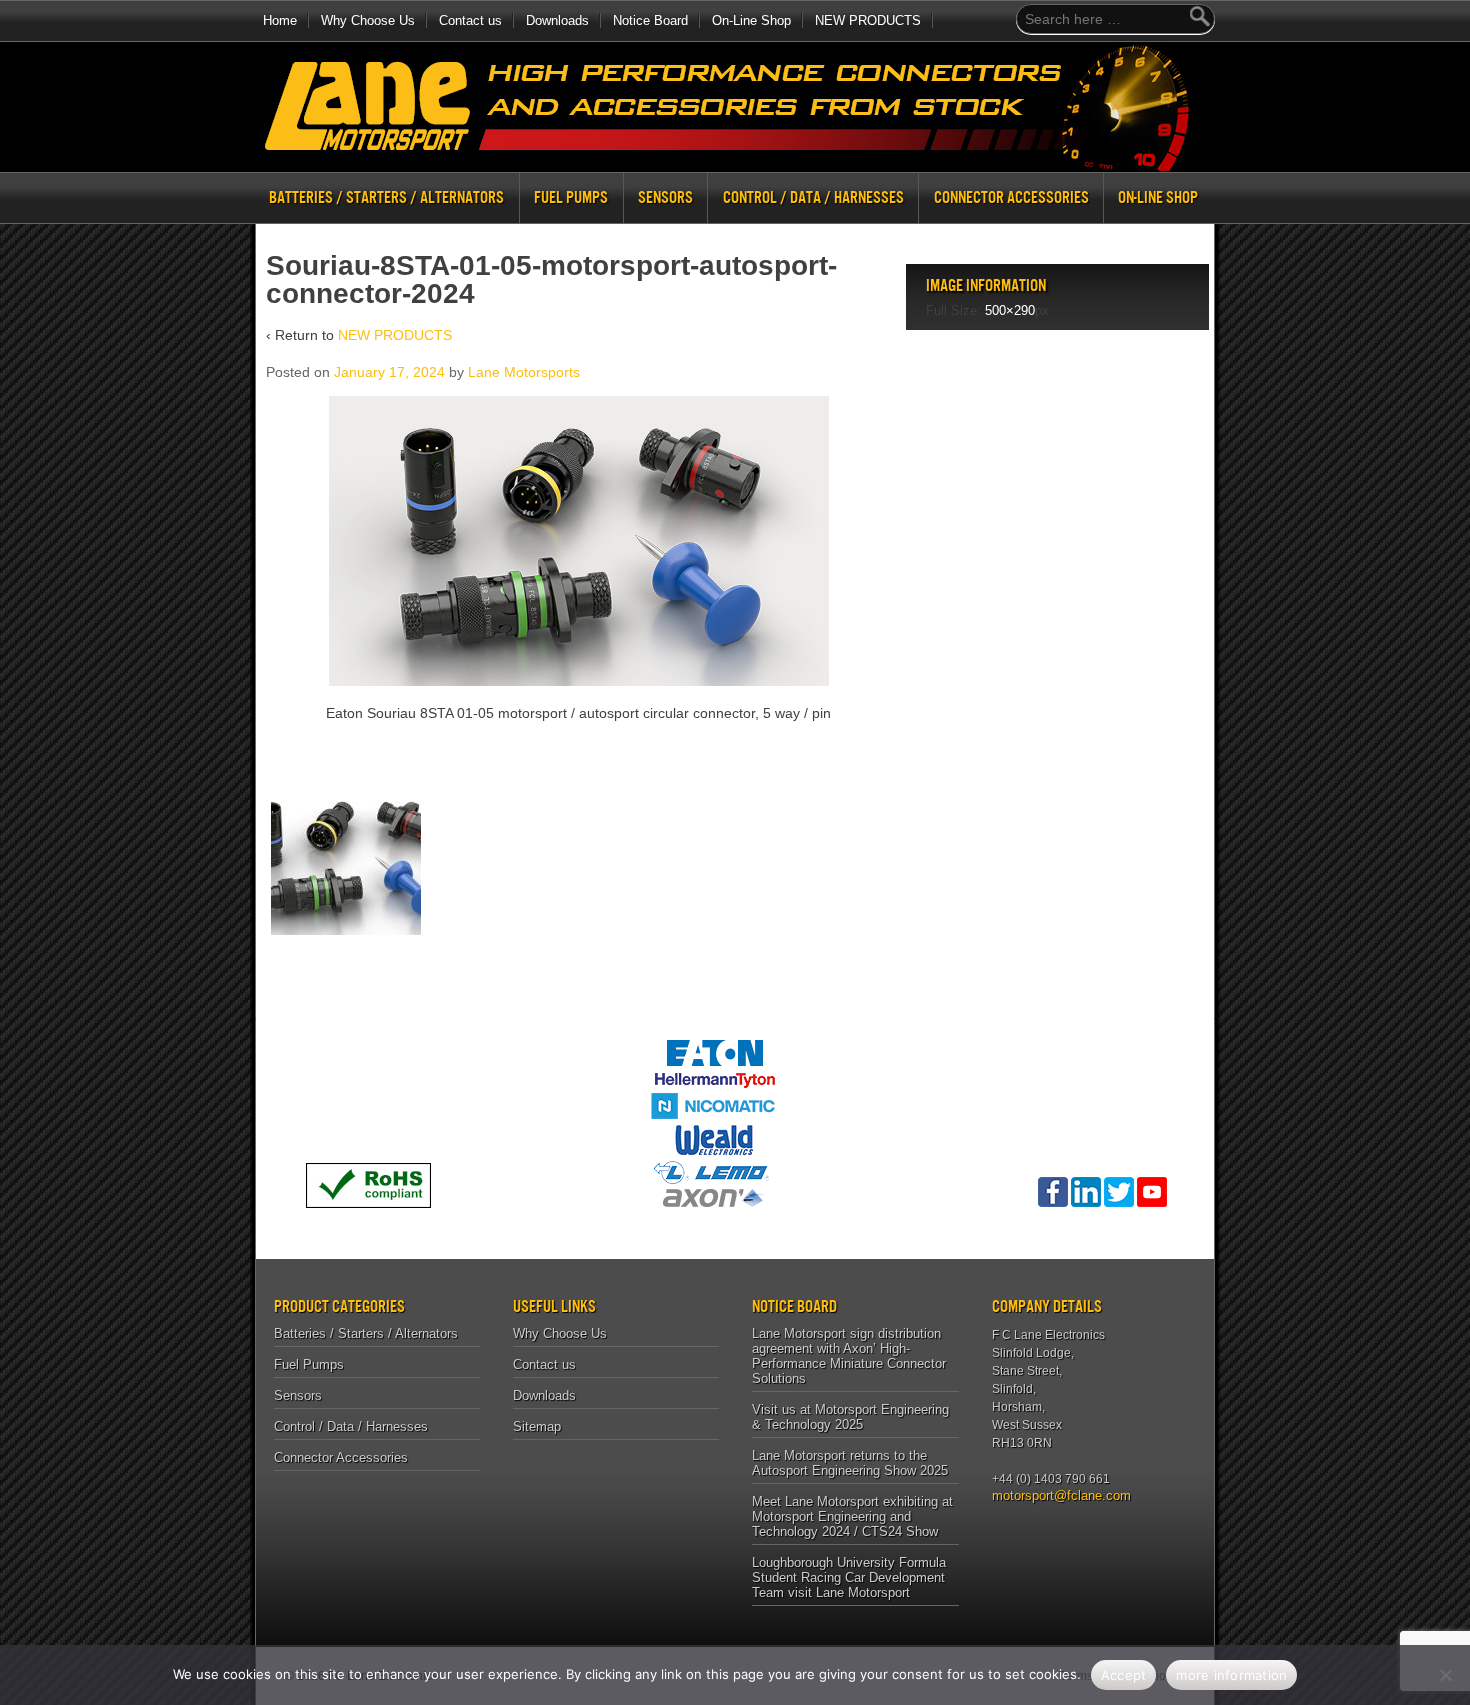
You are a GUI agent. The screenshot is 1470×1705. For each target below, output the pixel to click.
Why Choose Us (368, 20)
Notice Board (650, 20)
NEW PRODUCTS (868, 20)
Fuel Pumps (571, 197)
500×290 (1010, 310)
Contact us (470, 20)
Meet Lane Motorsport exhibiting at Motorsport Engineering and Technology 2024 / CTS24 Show (852, 1516)
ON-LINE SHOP (1158, 197)
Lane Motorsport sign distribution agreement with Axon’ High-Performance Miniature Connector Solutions (849, 1356)
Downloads (557, 20)
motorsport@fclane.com (1054, 1495)
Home (280, 20)
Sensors (665, 197)
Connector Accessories (1011, 197)
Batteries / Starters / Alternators (386, 197)
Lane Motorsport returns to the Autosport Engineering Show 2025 (850, 1463)
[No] (1445, 1675)
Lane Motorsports (524, 372)
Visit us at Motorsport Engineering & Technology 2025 (850, 1417)
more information (1231, 1675)
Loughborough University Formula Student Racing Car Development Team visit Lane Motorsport (849, 1577)
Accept (1124, 1675)
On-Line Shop (751, 20)
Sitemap (537, 1426)
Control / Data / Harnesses (813, 197)
